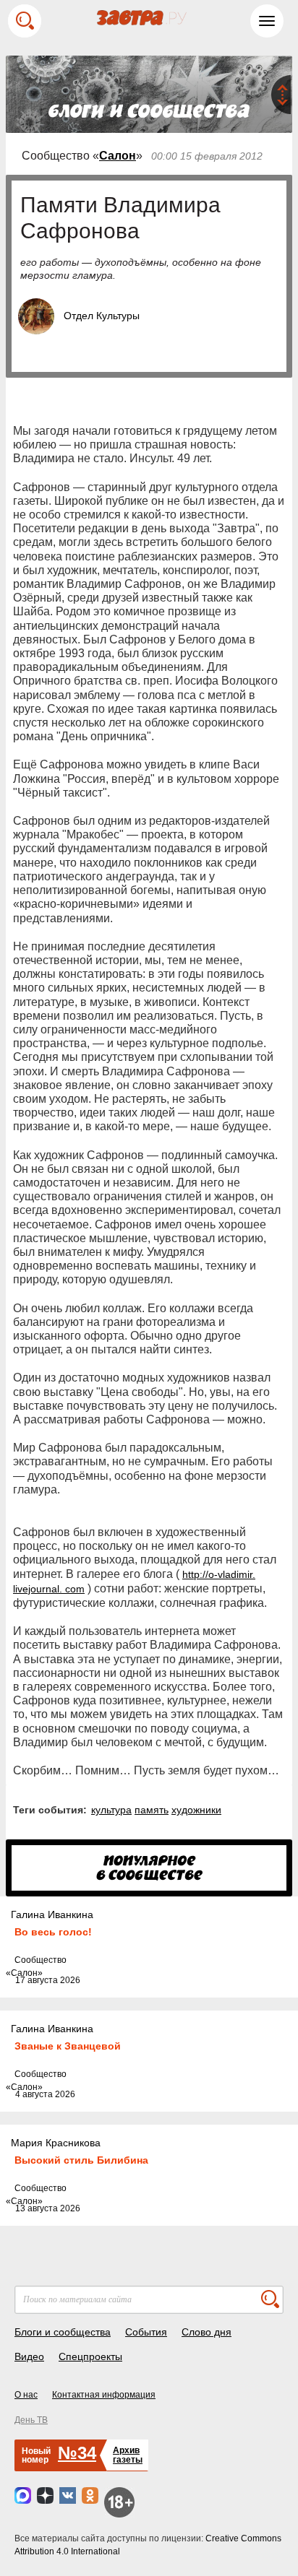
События (146, 2332)
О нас (26, 2395)
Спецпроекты (90, 2356)
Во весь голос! (53, 1932)
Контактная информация (104, 2395)
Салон (118, 156)
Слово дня (207, 2332)
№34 (77, 2453)
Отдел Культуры (102, 316)
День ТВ (31, 2420)
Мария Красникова (56, 2143)
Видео (29, 2356)
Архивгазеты (128, 2455)
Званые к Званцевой (68, 2046)
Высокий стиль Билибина (81, 2160)
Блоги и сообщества (63, 2332)
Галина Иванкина (52, 1914)
